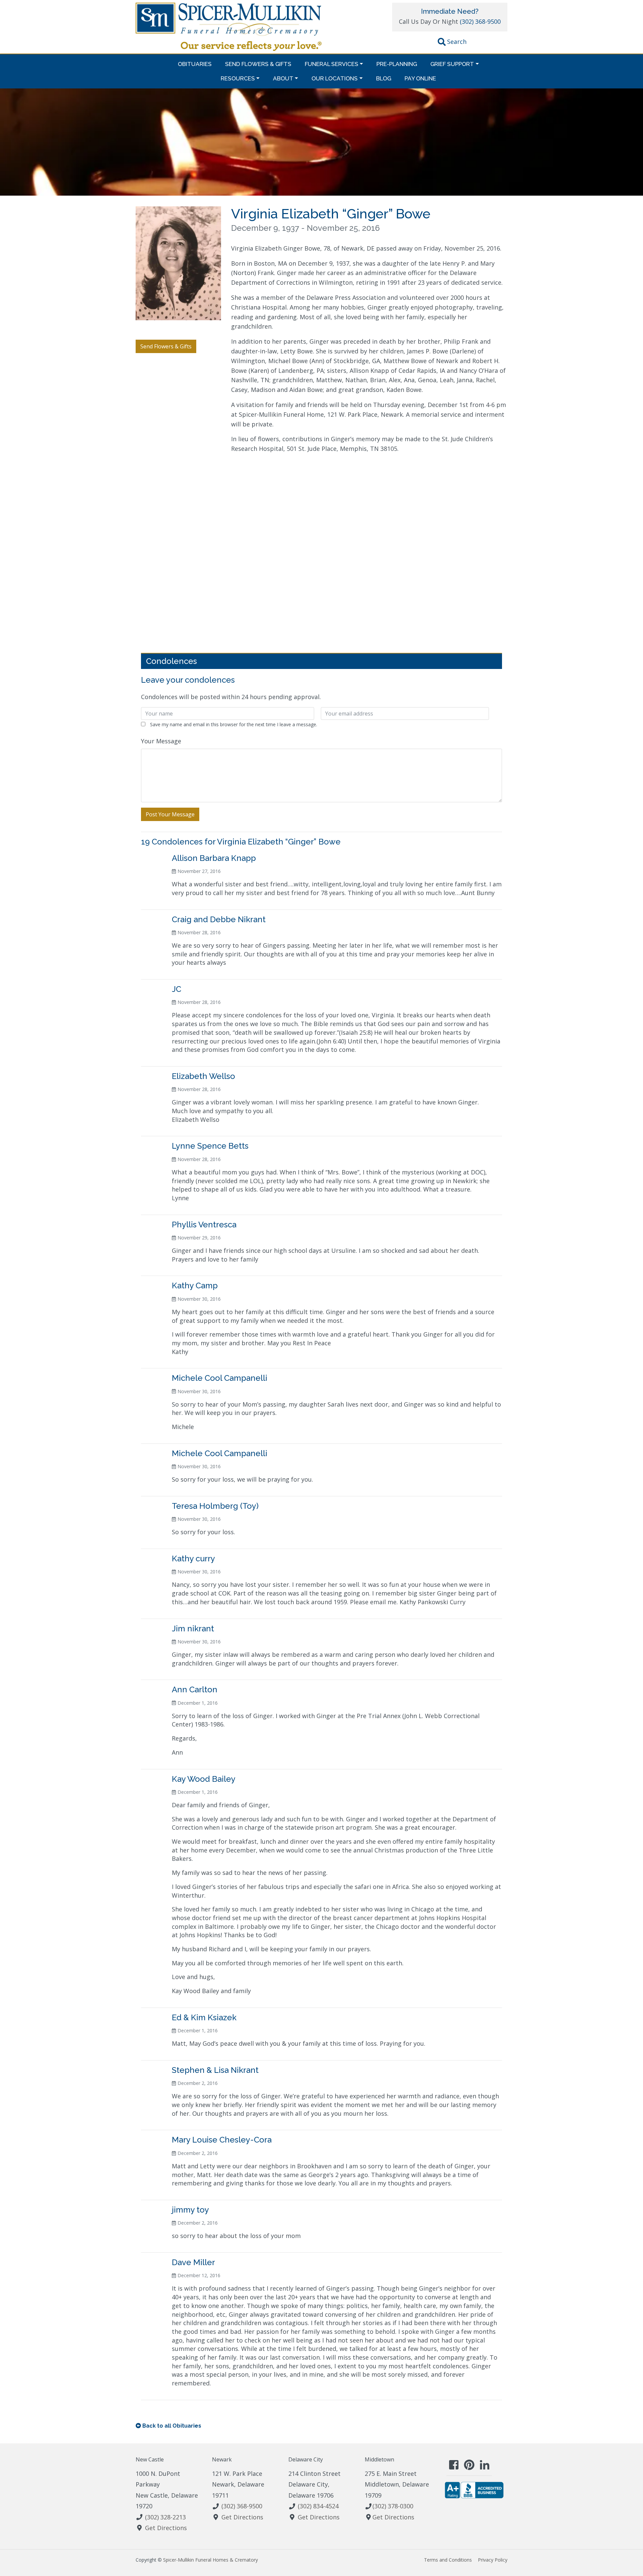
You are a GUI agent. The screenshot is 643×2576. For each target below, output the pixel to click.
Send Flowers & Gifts (258, 64)
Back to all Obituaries (172, 2426)
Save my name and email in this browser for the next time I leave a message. (234, 724)
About (283, 78)
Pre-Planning (397, 64)
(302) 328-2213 (165, 2517)
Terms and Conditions (448, 2560)
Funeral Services (332, 64)
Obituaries (195, 64)
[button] (452, 43)
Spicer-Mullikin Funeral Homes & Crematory (210, 2560)
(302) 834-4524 (318, 2506)
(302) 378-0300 (393, 2506)
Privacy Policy (493, 2560)
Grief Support (452, 64)
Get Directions (166, 2528)
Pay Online (420, 78)
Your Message (161, 741)
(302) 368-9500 (480, 21)
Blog (384, 78)
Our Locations (335, 78)
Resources (238, 78)
